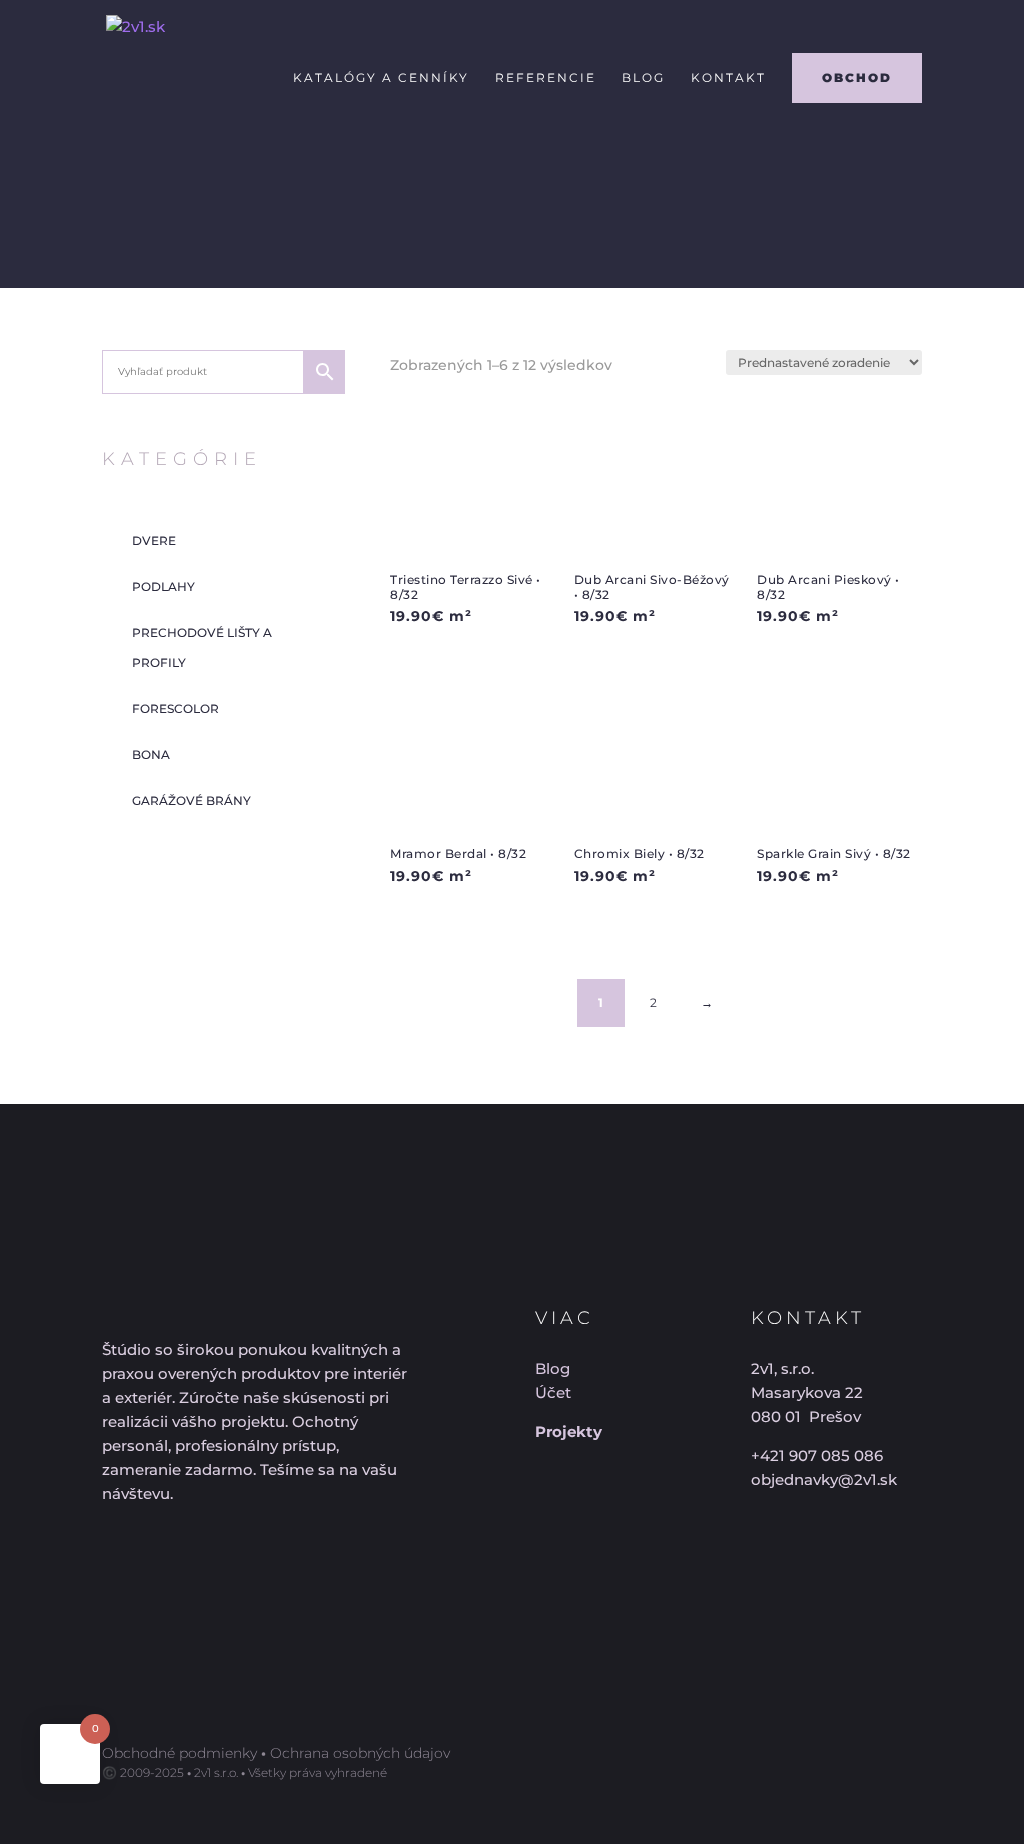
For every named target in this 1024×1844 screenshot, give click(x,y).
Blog (643, 78)
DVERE (154, 540)
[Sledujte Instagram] (184, 1561)
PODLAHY (163, 586)
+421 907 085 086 (817, 1455)
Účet (553, 1392)
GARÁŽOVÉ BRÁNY (191, 800)
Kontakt (728, 78)
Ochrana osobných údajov (360, 1753)
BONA (151, 754)
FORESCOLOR (175, 708)
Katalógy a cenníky (381, 78)
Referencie (545, 78)
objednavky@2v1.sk (824, 1479)
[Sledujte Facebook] (112, 1561)
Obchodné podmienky (179, 1753)
